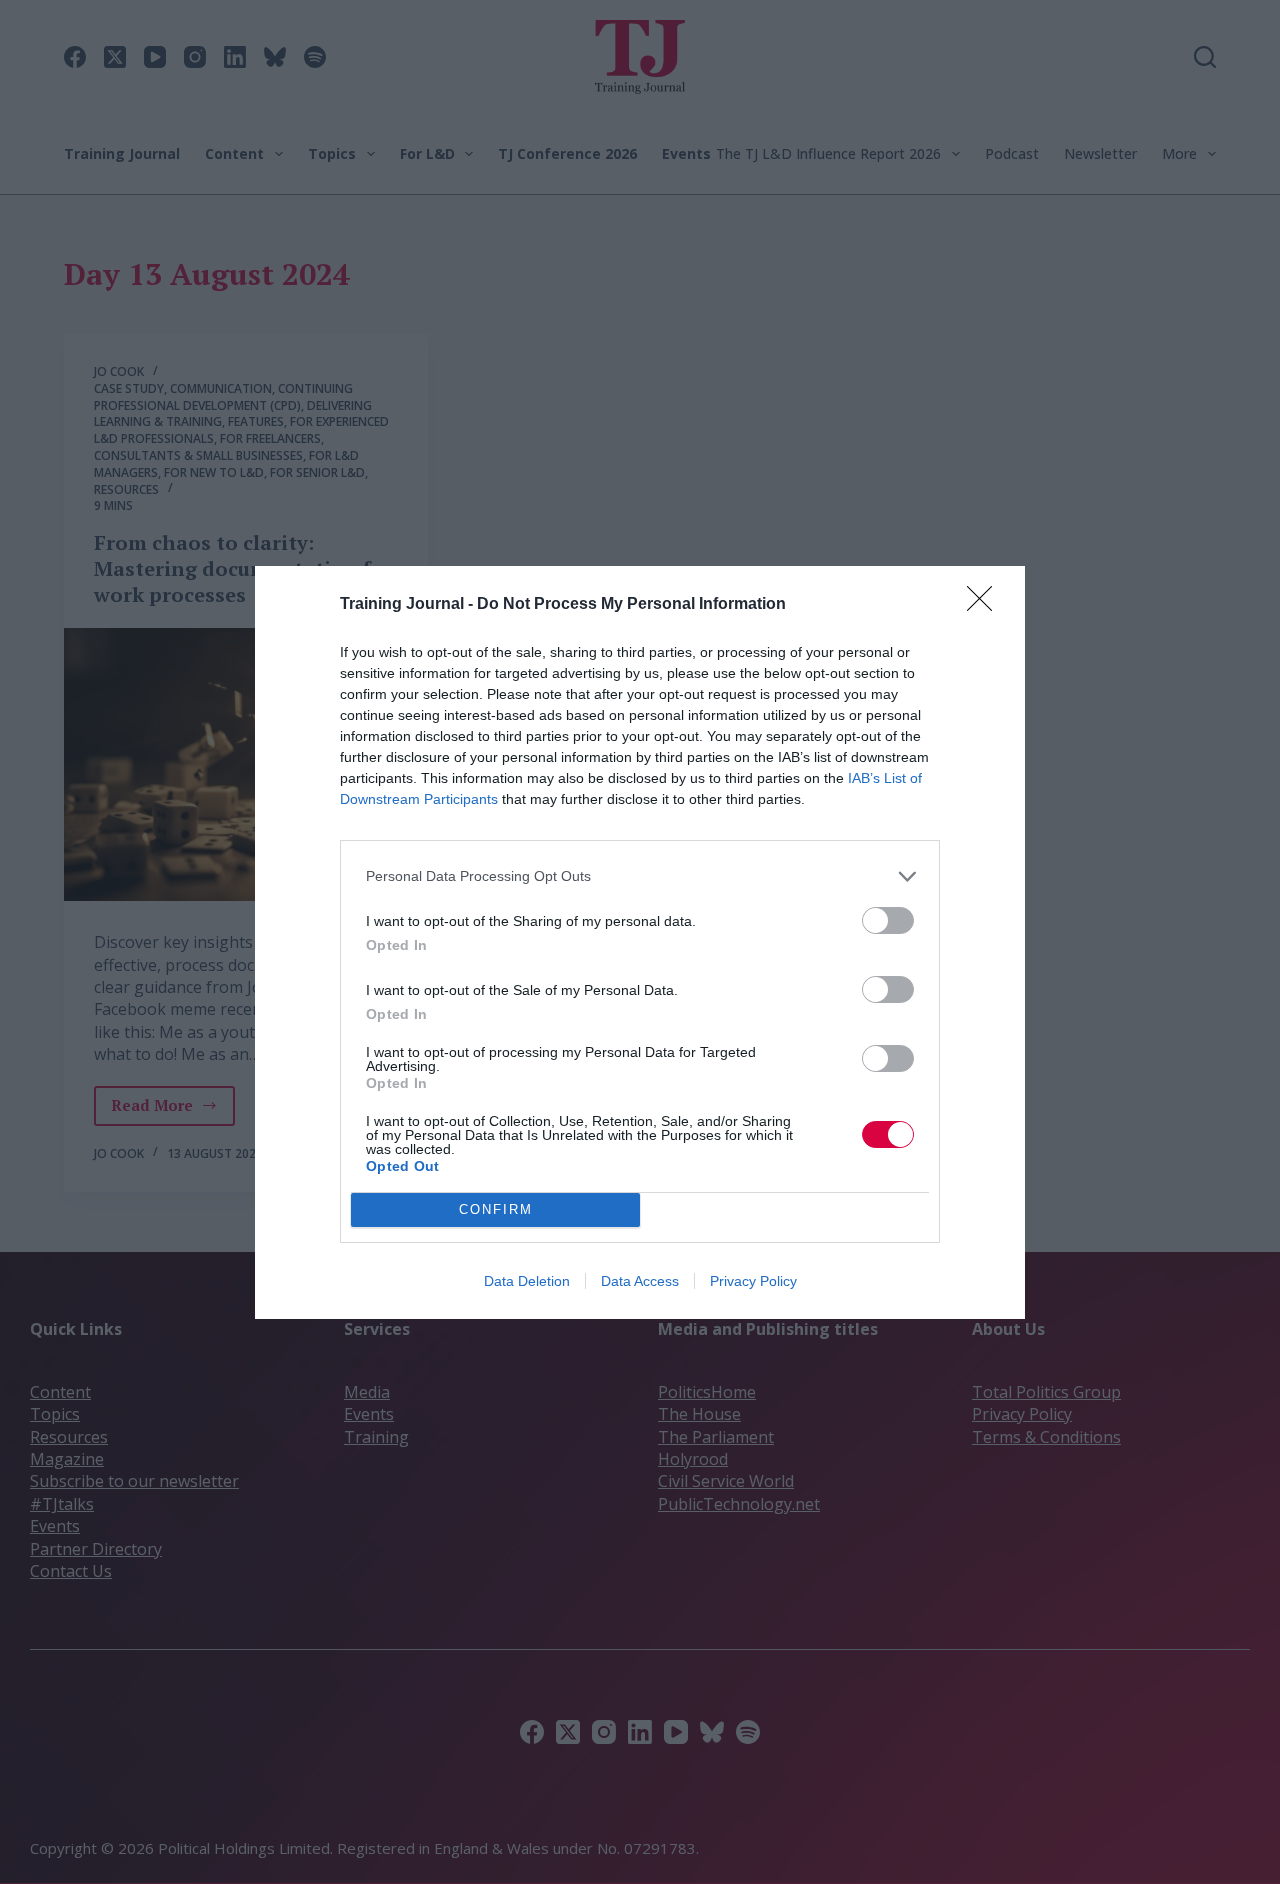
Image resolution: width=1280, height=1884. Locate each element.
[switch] (888, 920)
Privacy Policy (753, 1281)
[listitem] (640, 876)
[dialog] (640, 942)
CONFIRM (496, 1209)
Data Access (640, 1281)
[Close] (986, 605)
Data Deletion (527, 1281)
